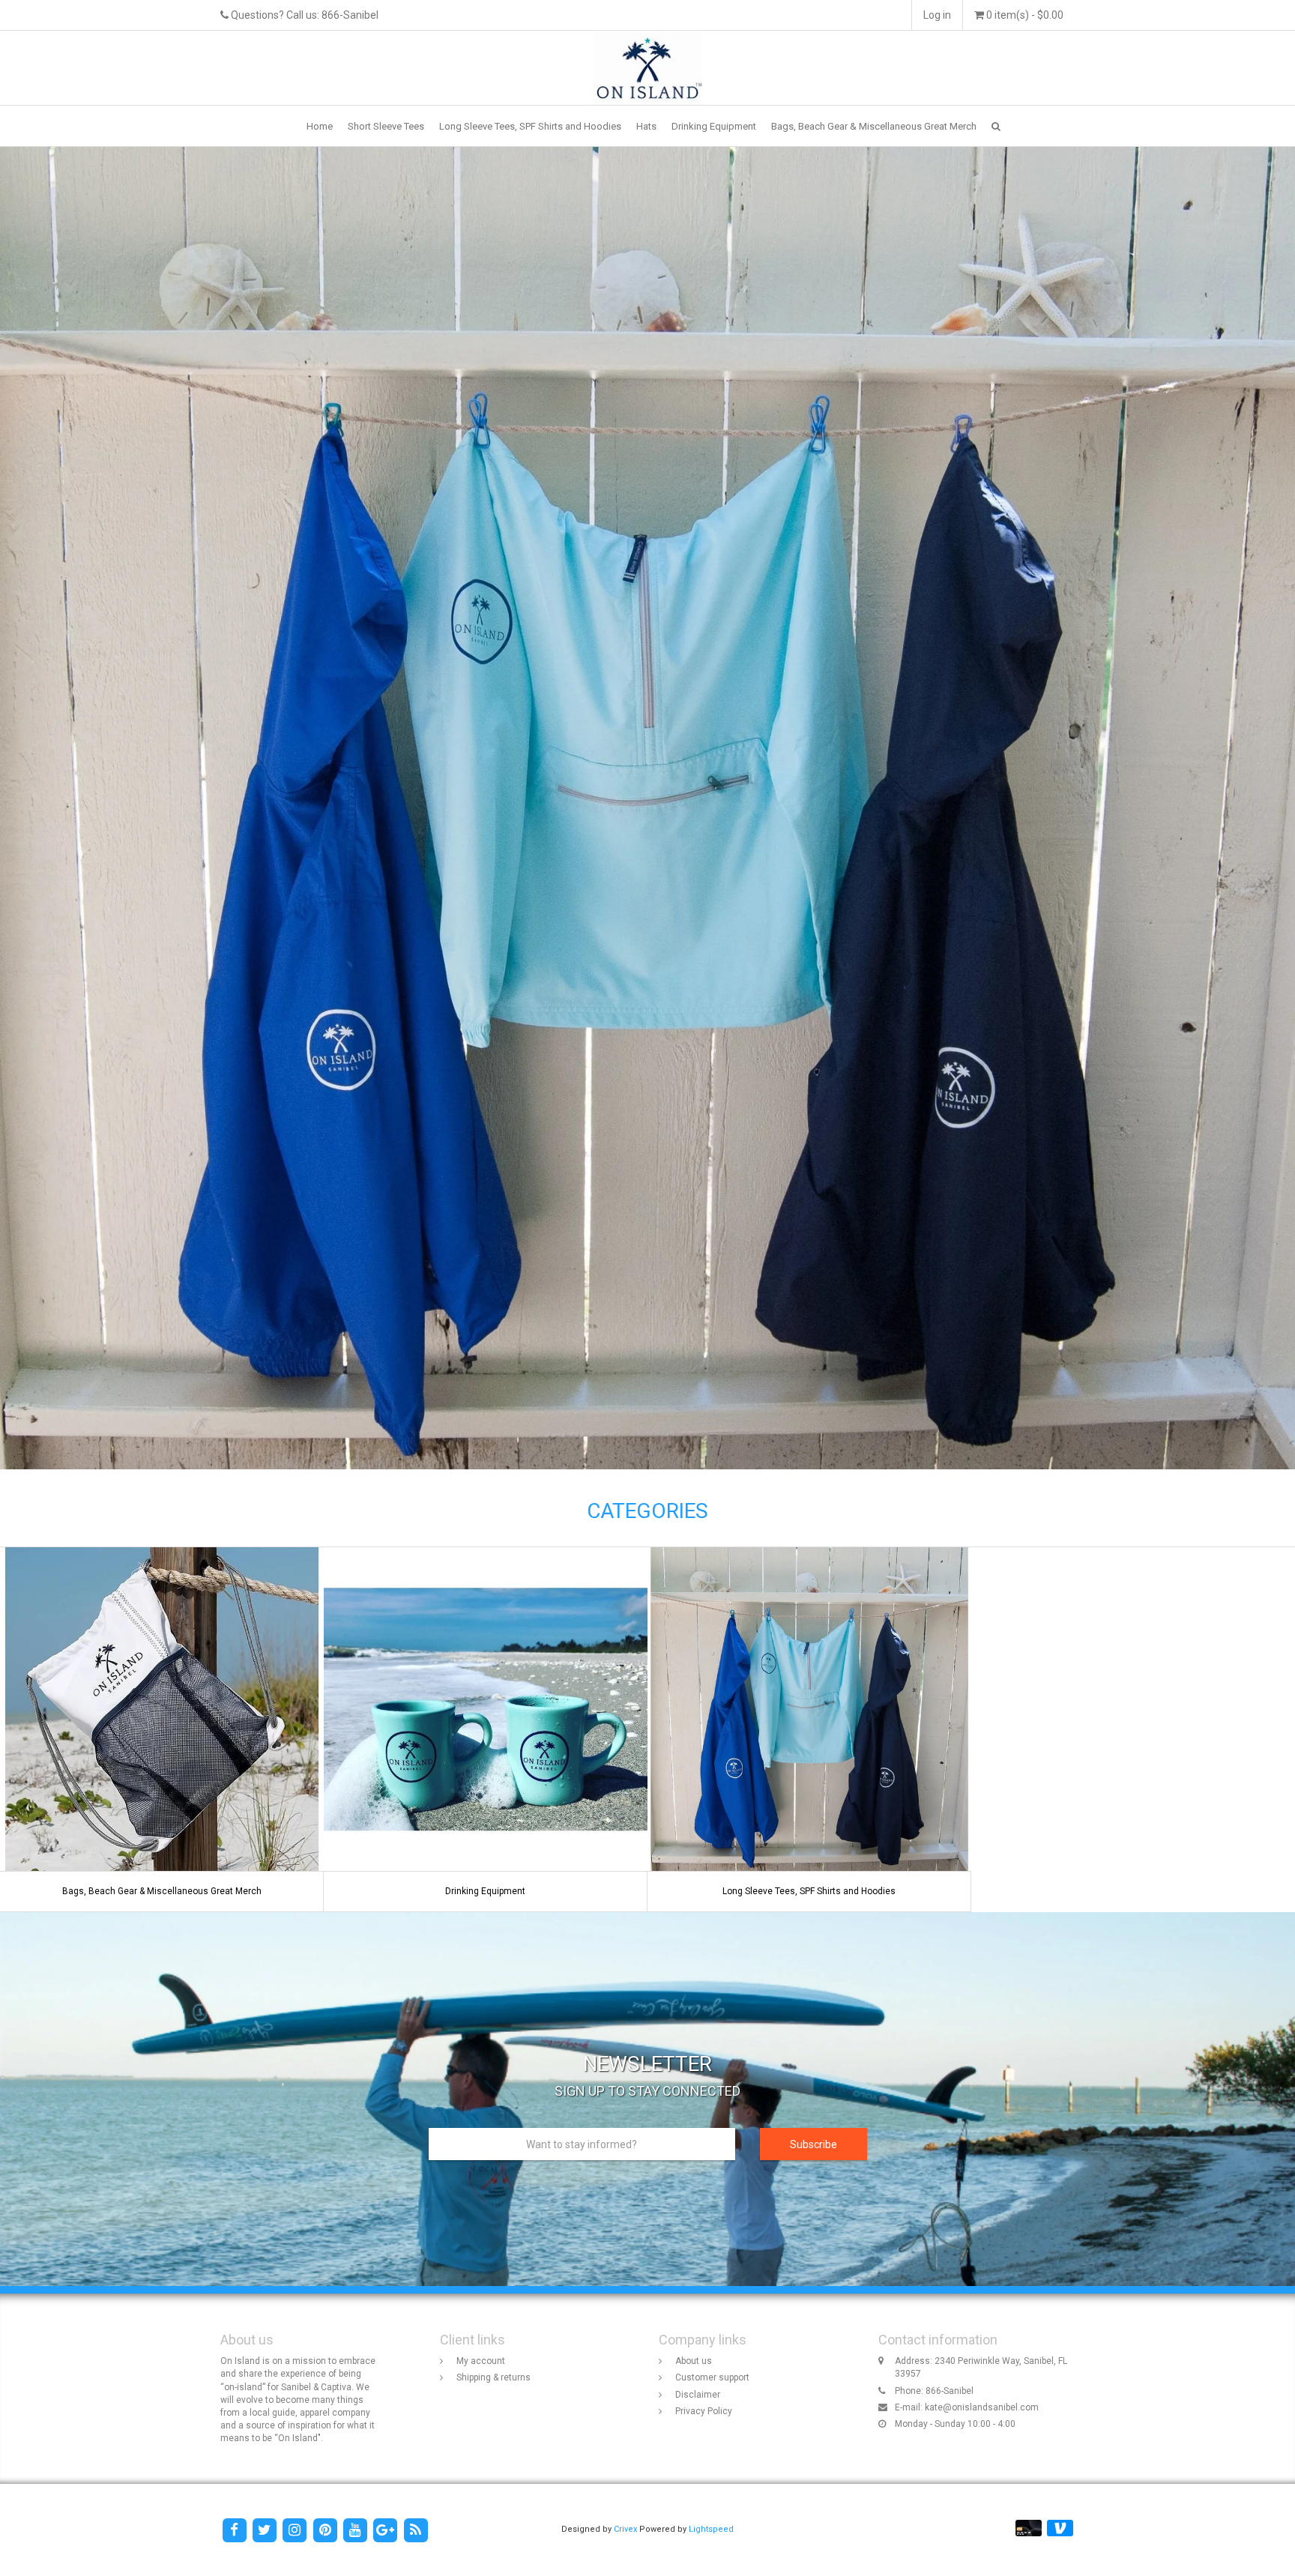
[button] (996, 126)
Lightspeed (711, 2529)
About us (694, 2361)
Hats (646, 126)
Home (320, 126)
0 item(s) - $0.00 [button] (1024, 15)
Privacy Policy (704, 2411)
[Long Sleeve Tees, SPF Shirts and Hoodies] (809, 1729)
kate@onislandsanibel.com (982, 2407)
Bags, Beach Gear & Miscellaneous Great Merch (874, 126)
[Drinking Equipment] (486, 1729)
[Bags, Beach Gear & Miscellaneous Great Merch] (162, 1729)
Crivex (625, 2529)
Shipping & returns (493, 2377)
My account (481, 2361)
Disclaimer (698, 2395)
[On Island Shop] (648, 67)
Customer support (712, 2377)
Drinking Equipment (714, 126)
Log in (937, 15)
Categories (647, 1511)
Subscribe (813, 2144)
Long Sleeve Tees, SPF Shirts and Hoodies (530, 126)
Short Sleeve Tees (386, 126)
